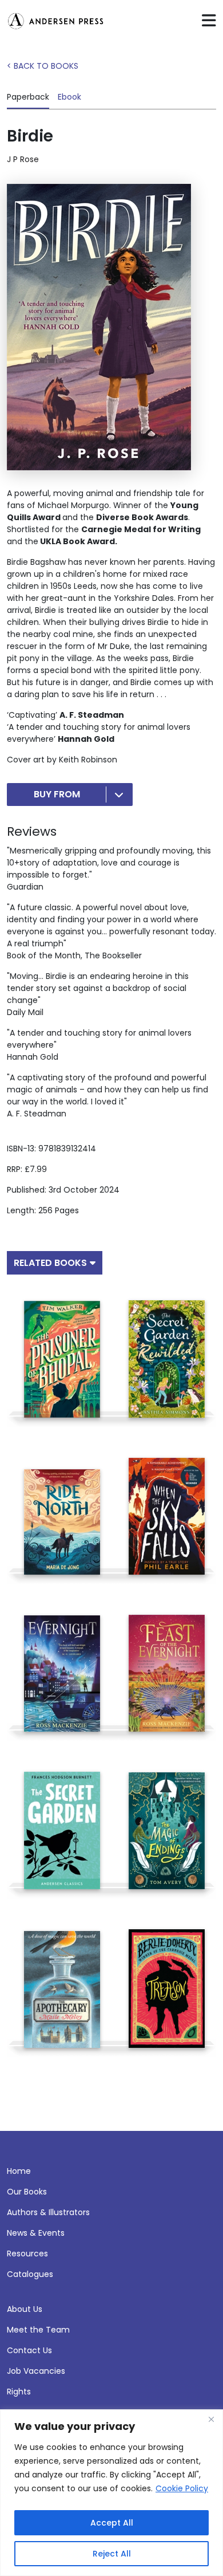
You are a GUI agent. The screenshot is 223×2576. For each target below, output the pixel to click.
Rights (19, 2392)
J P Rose (23, 159)
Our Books (27, 2192)
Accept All (112, 2523)
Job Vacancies (36, 2371)
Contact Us (29, 2350)
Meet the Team (38, 2330)
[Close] (211, 2419)
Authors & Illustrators (48, 2212)
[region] (111, 2493)
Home (19, 2171)
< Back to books (43, 66)
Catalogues (30, 2274)
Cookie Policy (182, 2488)
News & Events (36, 2233)
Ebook (69, 97)
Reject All (112, 2554)
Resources (27, 2253)
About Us (25, 2309)
